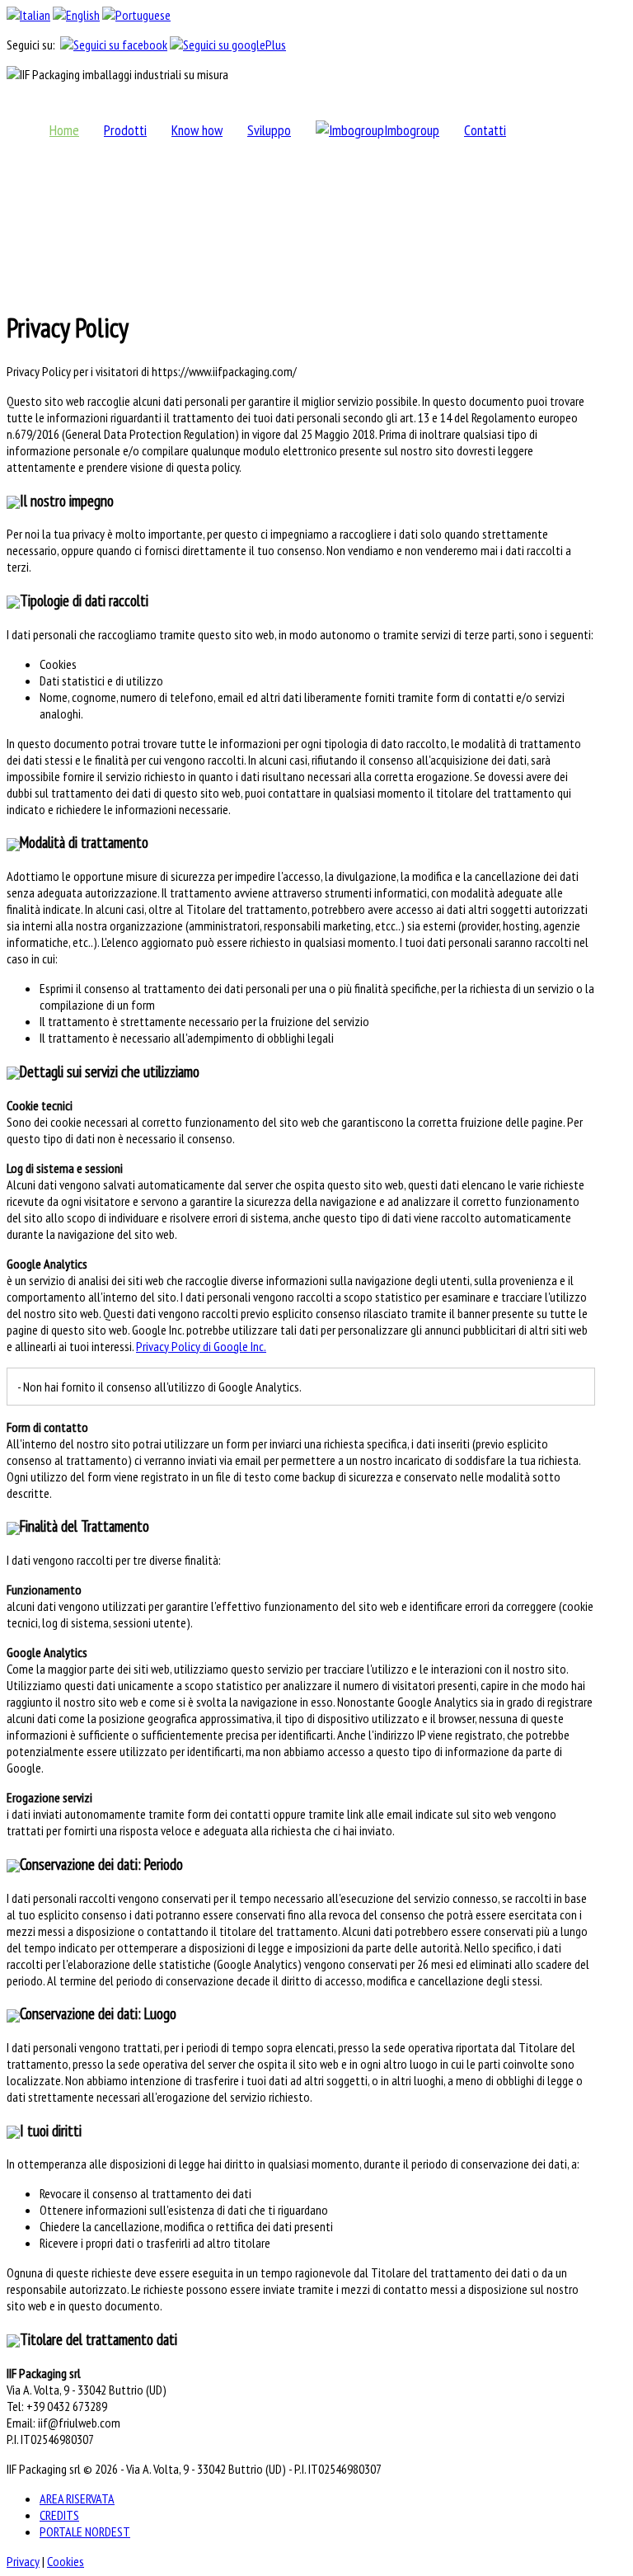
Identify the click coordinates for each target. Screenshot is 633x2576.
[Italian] (28, 15)
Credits (59, 2515)
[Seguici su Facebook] (114, 45)
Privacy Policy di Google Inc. (201, 1346)
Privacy (23, 2561)
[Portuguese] (136, 15)
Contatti (485, 130)
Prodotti (125, 130)
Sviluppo (269, 130)
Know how (197, 130)
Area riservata (77, 2498)
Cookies (66, 2561)
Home (64, 130)
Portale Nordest (85, 2531)
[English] (76, 15)
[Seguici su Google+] (228, 45)
